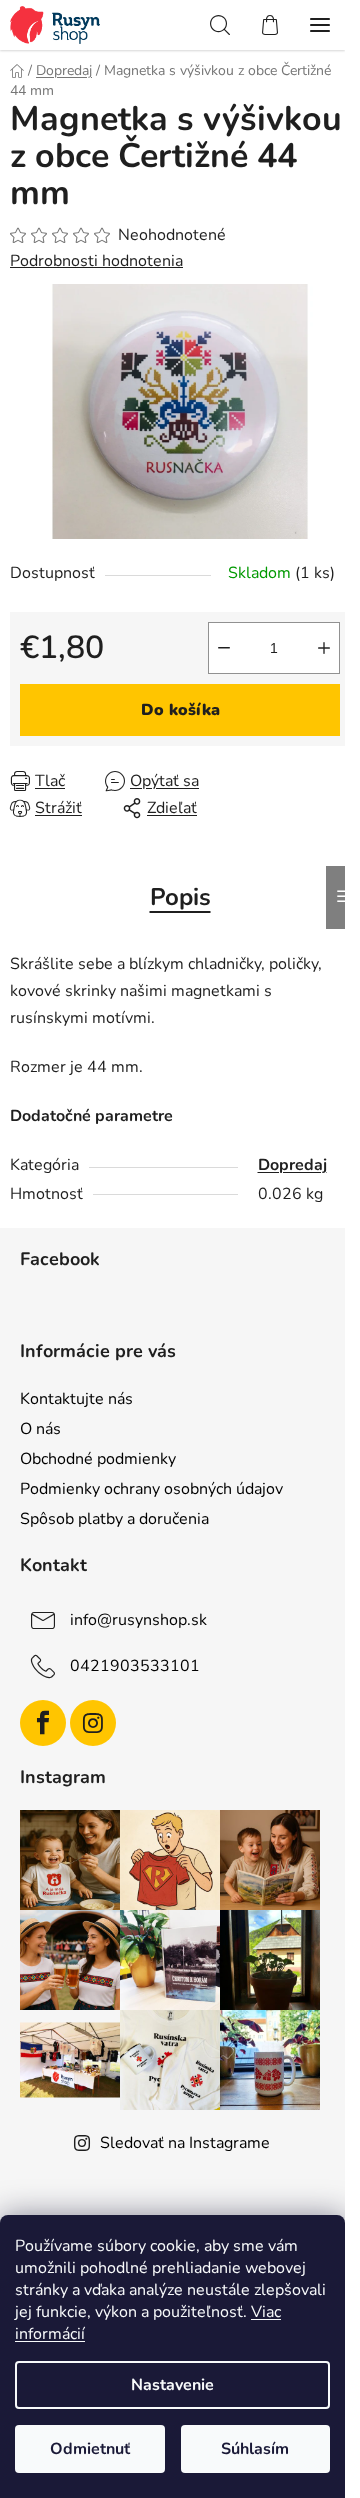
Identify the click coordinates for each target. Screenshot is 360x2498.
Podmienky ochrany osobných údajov (151, 1489)
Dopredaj (292, 1165)
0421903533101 (135, 1666)
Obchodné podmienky (98, 1459)
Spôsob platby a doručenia (114, 1519)
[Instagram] (93, 1723)
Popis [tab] (180, 897)
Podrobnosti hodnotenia (96, 261)
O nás (40, 1429)
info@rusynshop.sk (138, 1620)
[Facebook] (43, 1723)
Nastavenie (172, 2385)
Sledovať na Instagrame (185, 2143)
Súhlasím (255, 2449)
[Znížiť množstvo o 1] (224, 648)
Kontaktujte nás (76, 1399)
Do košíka (180, 710)
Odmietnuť (90, 2449)
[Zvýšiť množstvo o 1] (324, 648)
